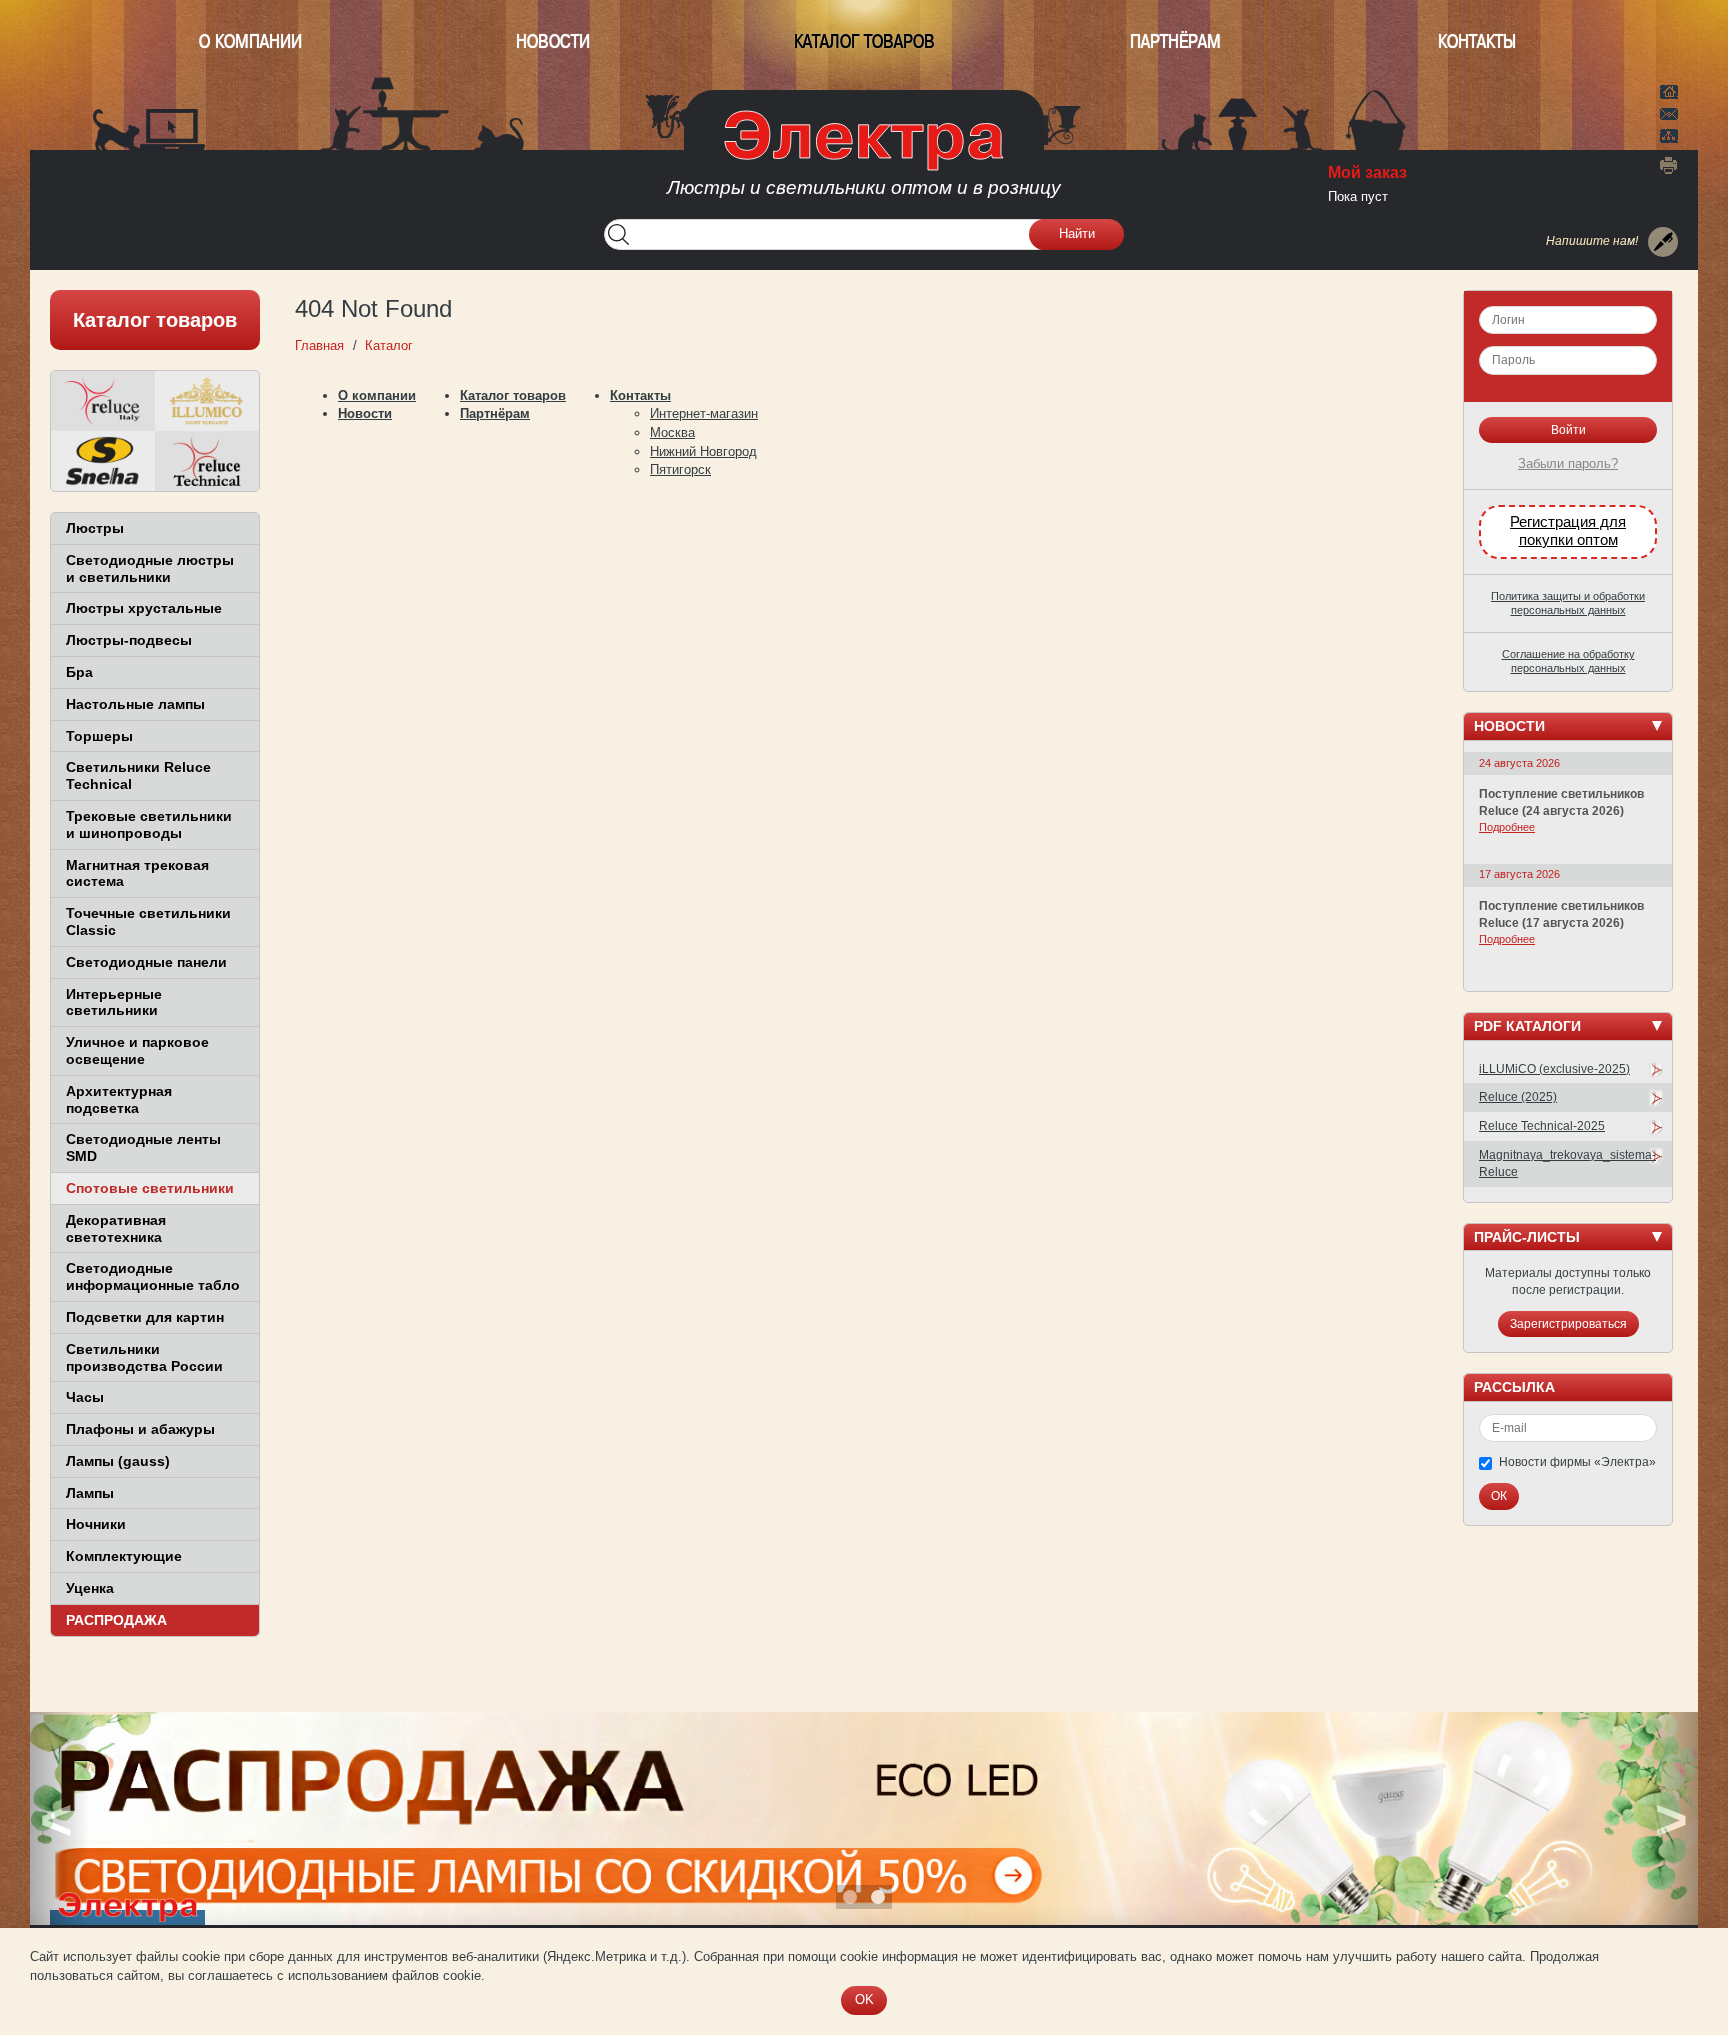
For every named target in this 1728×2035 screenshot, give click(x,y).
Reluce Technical (207, 461)
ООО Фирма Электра (864, 160)
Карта (1669, 134)
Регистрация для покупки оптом (1568, 531)
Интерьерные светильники (114, 1002)
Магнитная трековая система (137, 873)
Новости (553, 41)
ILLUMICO (207, 401)
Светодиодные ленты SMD (143, 1147)
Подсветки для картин (145, 1317)
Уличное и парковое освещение (137, 1050)
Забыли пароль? (1568, 463)
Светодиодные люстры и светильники (150, 568)
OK (864, 1999)
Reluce (103, 401)
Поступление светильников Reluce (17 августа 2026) (1561, 914)
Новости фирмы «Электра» (1577, 1462)
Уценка (90, 1588)
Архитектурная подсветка (119, 1099)
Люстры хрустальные (144, 608)
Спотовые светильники (150, 1188)
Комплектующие (124, 1556)
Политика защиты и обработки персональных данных (1568, 603)
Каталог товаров (864, 41)
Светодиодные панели (146, 962)
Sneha (103, 461)
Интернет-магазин (704, 413)
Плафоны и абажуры (140, 1429)
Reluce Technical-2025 (1542, 1126)
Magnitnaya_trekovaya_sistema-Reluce (1567, 1163)
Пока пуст (1358, 196)
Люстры (95, 528)
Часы (85, 1397)
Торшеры (99, 736)
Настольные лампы (135, 704)
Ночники (96, 1524)
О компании (250, 41)
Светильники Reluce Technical (138, 775)
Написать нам (1669, 111)
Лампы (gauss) (118, 1461)
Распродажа (116, 1620)
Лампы (90, 1493)
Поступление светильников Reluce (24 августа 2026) (1561, 802)
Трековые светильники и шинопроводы (149, 824)
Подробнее (1507, 827)
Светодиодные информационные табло (153, 1276)
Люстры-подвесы (129, 640)
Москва (672, 432)
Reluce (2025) (1518, 1097)
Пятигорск (680, 469)
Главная (1669, 90)
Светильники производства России (144, 1357)
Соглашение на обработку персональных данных (1568, 661)
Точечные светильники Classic (148, 921)
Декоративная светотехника (116, 1228)
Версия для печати (1669, 165)
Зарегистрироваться (1568, 1324)
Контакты (1477, 41)
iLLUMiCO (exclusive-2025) (1554, 1069)
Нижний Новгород (703, 451)
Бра (79, 672)
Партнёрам (1175, 41)
